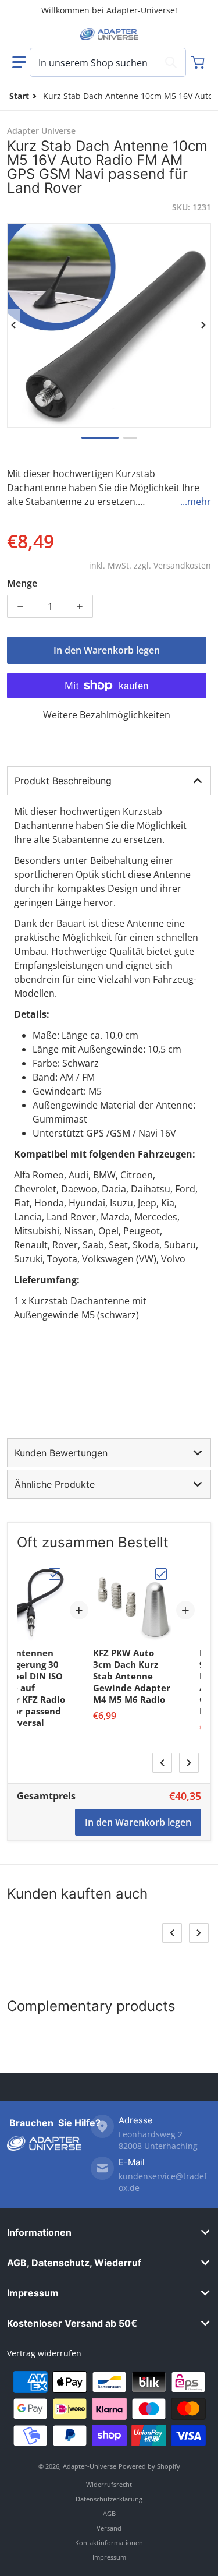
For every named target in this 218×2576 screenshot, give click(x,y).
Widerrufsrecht (109, 2484)
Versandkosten (182, 565)
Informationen (39, 2232)
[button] (19, 62)
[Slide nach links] (14, 325)
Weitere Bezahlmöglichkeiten (107, 715)
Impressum (33, 2293)
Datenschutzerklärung (109, 2499)
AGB (109, 2513)
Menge (22, 583)
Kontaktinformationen (109, 2543)
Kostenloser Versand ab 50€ (72, 2323)
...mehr (196, 502)
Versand (109, 2528)
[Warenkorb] (199, 62)
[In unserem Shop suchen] (171, 62)
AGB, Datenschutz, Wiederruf (74, 2263)
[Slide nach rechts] (204, 325)
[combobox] (108, 62)
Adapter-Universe (90, 2466)
